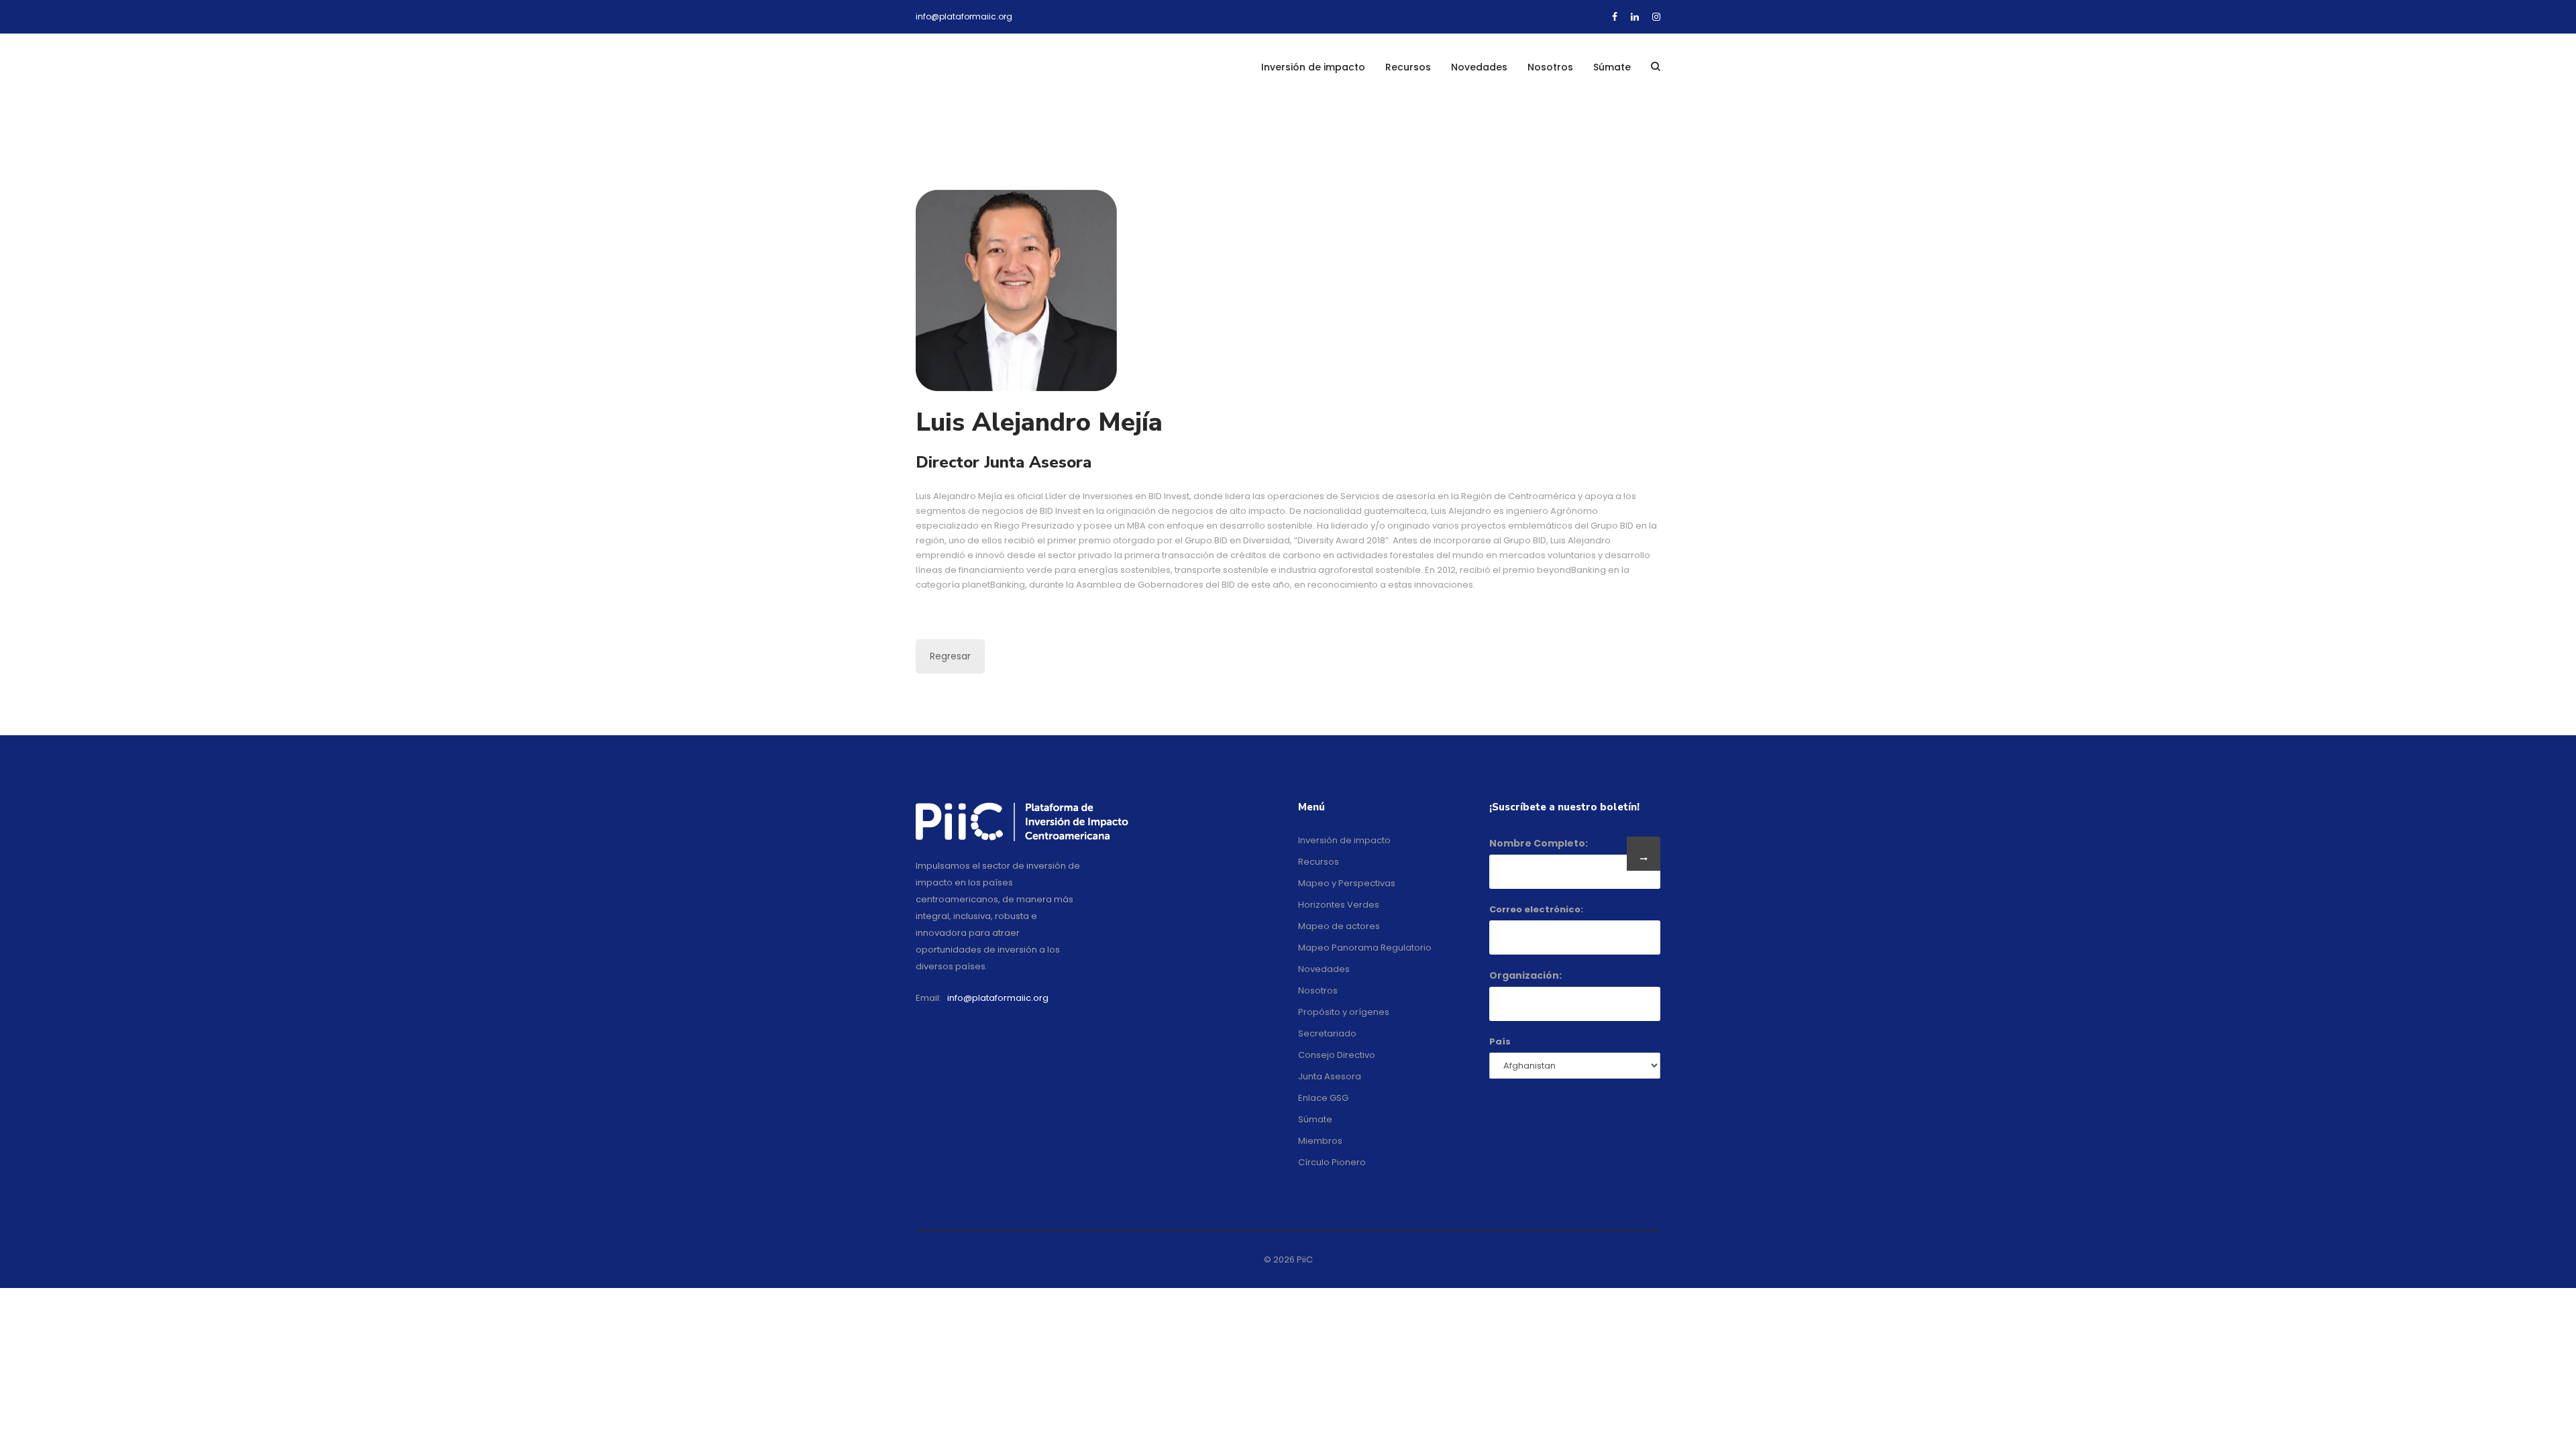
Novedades (1479, 67)
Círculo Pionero (1332, 1162)
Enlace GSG (1323, 1098)
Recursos (1408, 67)
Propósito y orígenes (1344, 1012)
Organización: (1525, 975)
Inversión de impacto (1313, 67)
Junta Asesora (1330, 1076)
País (1500, 1041)
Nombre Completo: (1539, 843)
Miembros (1320, 1141)
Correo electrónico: (1536, 909)
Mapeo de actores (1339, 926)
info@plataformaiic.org (964, 16)
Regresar (950, 656)
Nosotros (1550, 67)
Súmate (1612, 67)
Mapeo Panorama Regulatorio (1365, 948)
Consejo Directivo (1337, 1055)
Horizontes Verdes (1339, 905)
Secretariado (1327, 1033)
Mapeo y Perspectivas (1347, 883)
